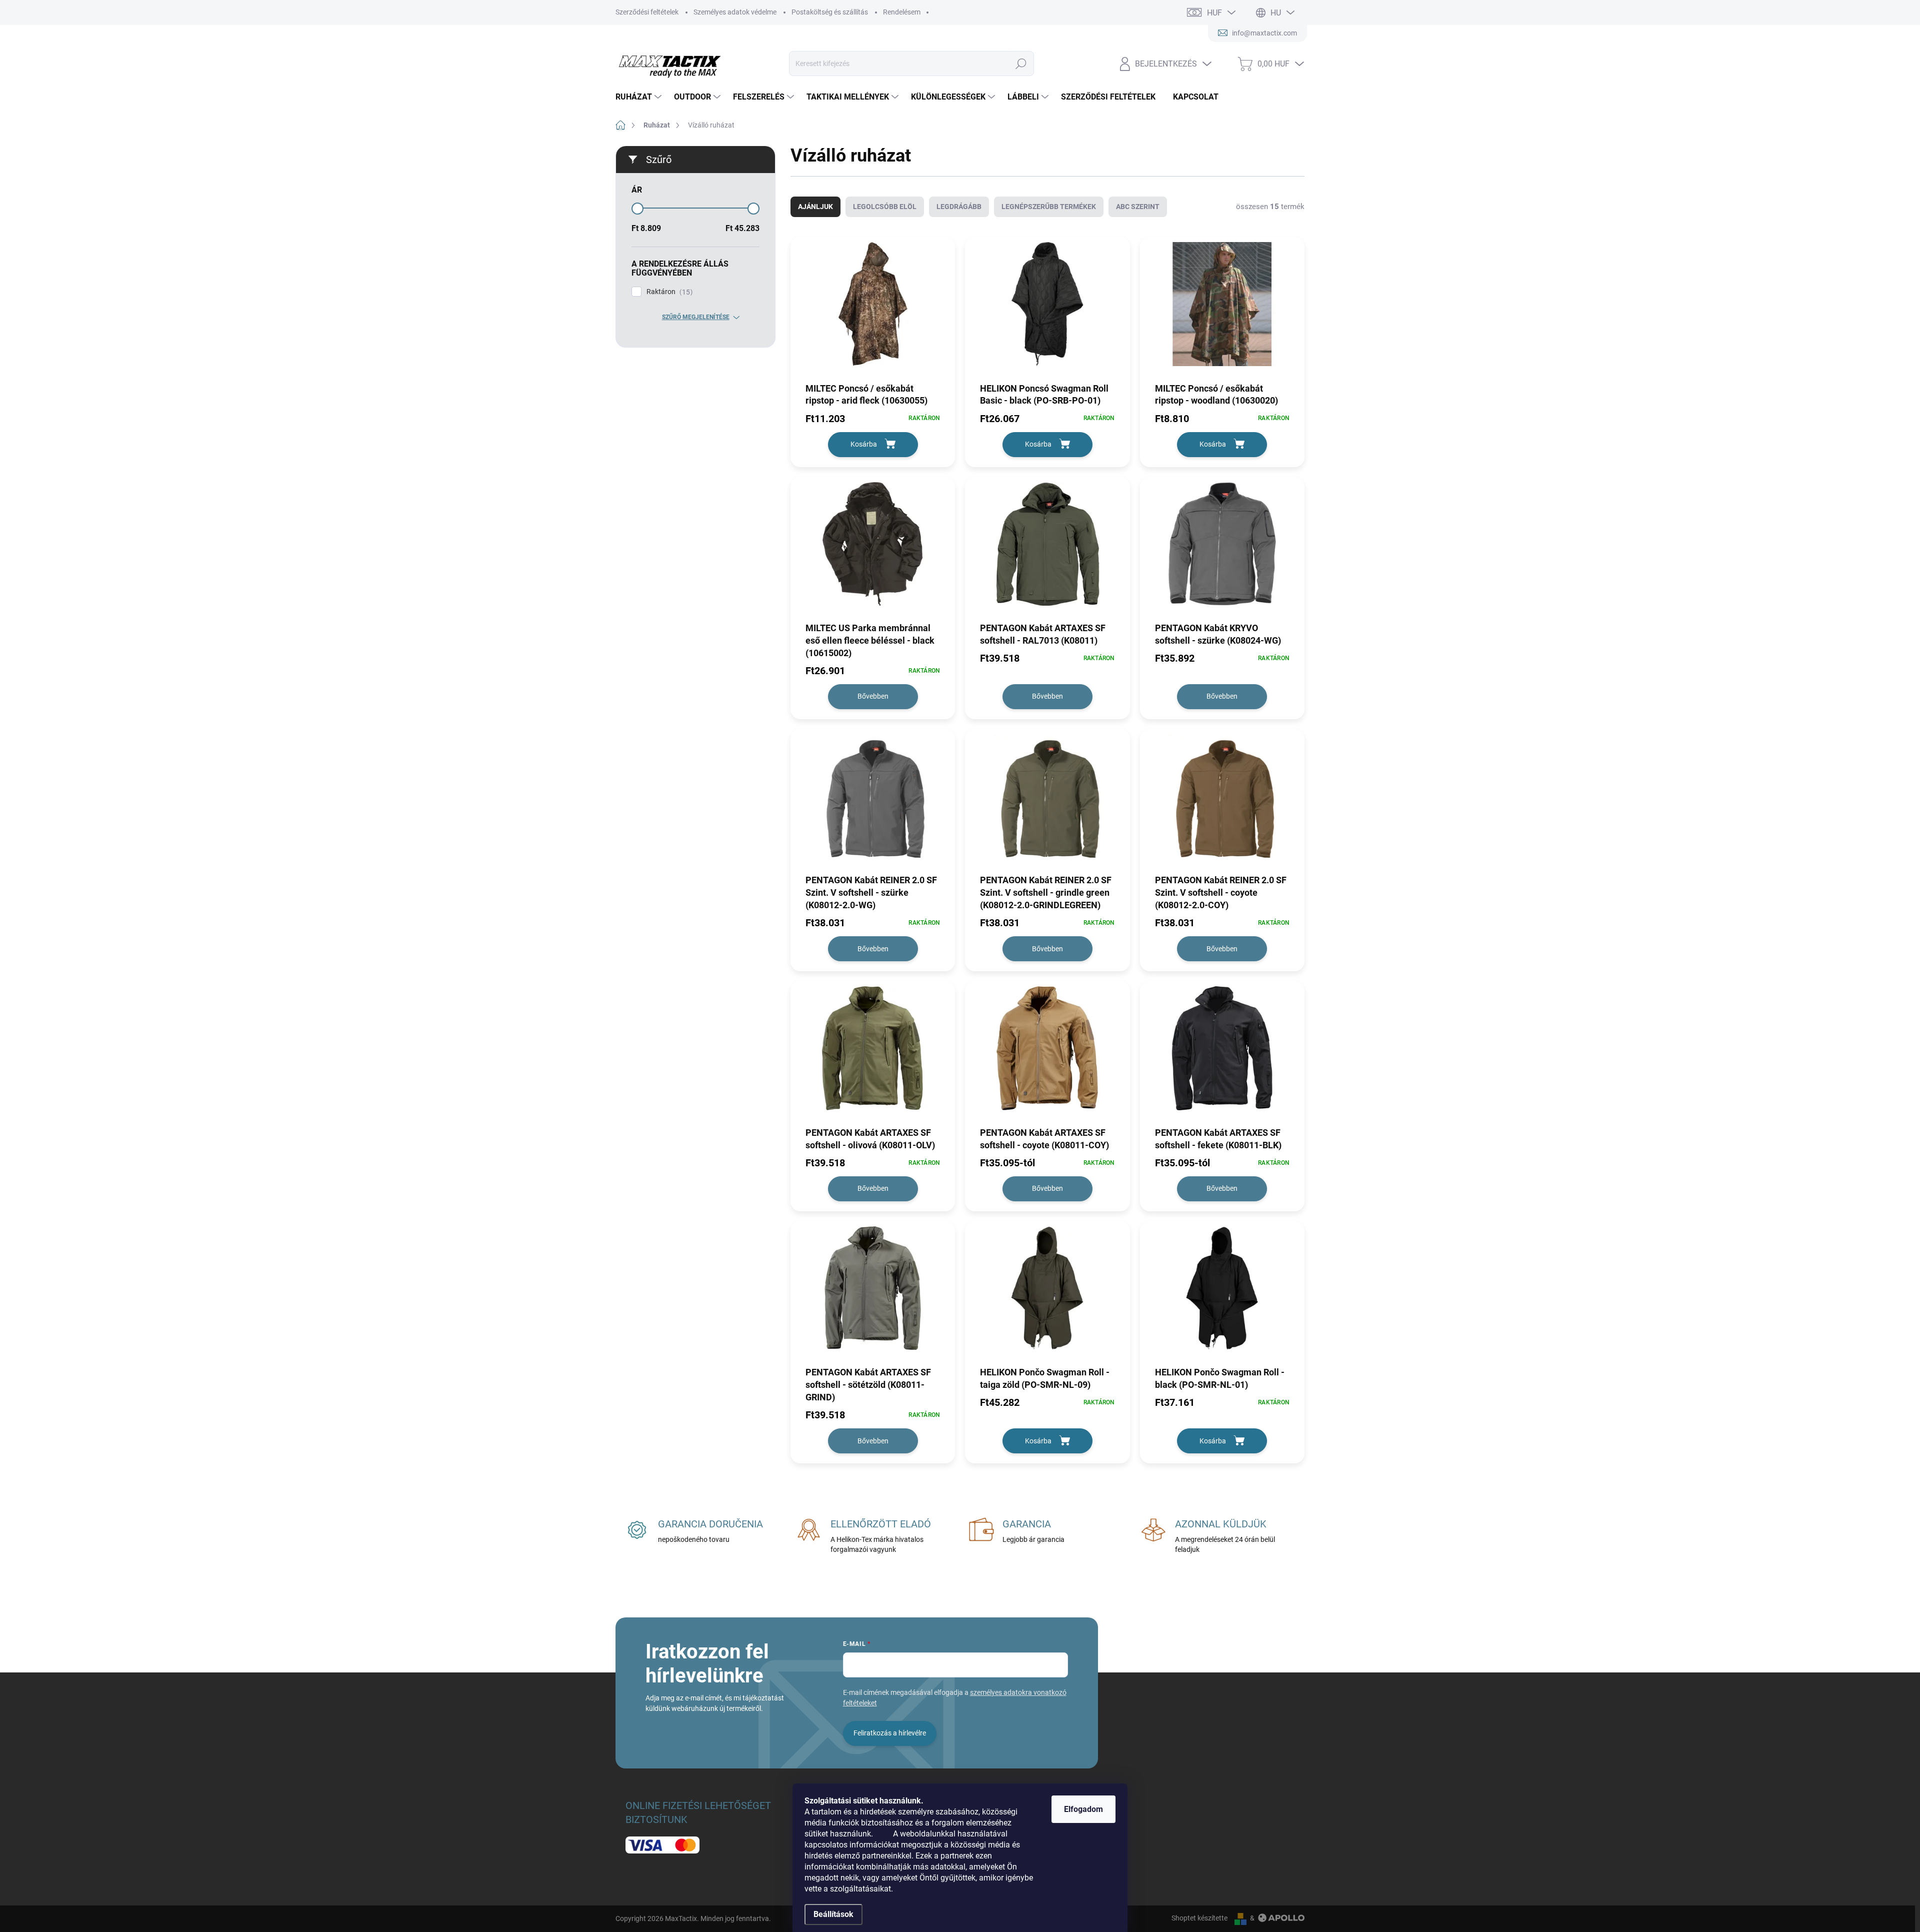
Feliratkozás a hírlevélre (890, 1733)
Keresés (1021, 64)
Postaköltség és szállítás (830, 12)
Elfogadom (1083, 1809)
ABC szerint (1138, 207)
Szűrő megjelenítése (696, 317)
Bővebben (873, 696)
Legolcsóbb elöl (885, 207)
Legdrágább (959, 207)
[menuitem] (640, 97)
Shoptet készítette (1199, 1918)
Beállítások (833, 1914)
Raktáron (668, 292)
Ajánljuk (815, 207)
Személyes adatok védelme (735, 12)
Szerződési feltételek (647, 12)
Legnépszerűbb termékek (1049, 207)
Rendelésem (902, 12)
